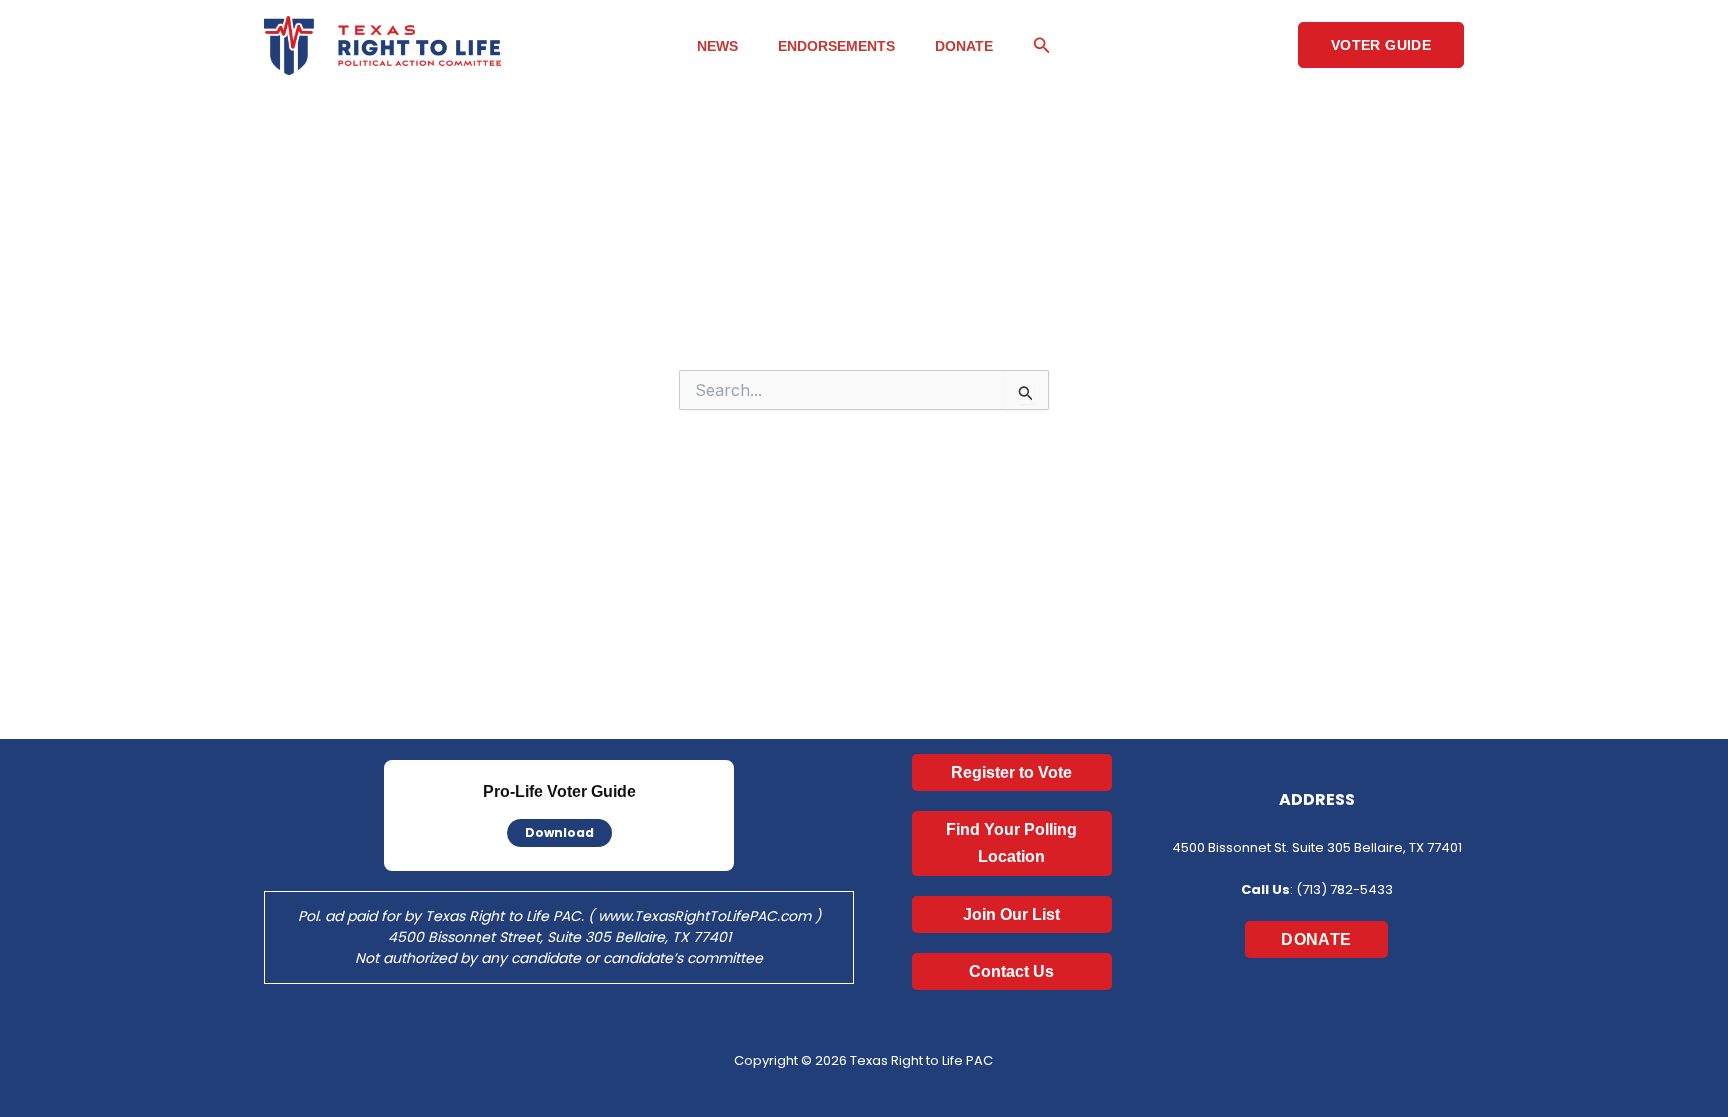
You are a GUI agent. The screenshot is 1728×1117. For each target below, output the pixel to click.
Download (559, 832)
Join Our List (1011, 914)
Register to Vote (1011, 772)
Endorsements (836, 46)
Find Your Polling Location (1011, 843)
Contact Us (1011, 971)
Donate (964, 46)
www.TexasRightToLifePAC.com (704, 916)
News (717, 46)
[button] (1042, 45)
